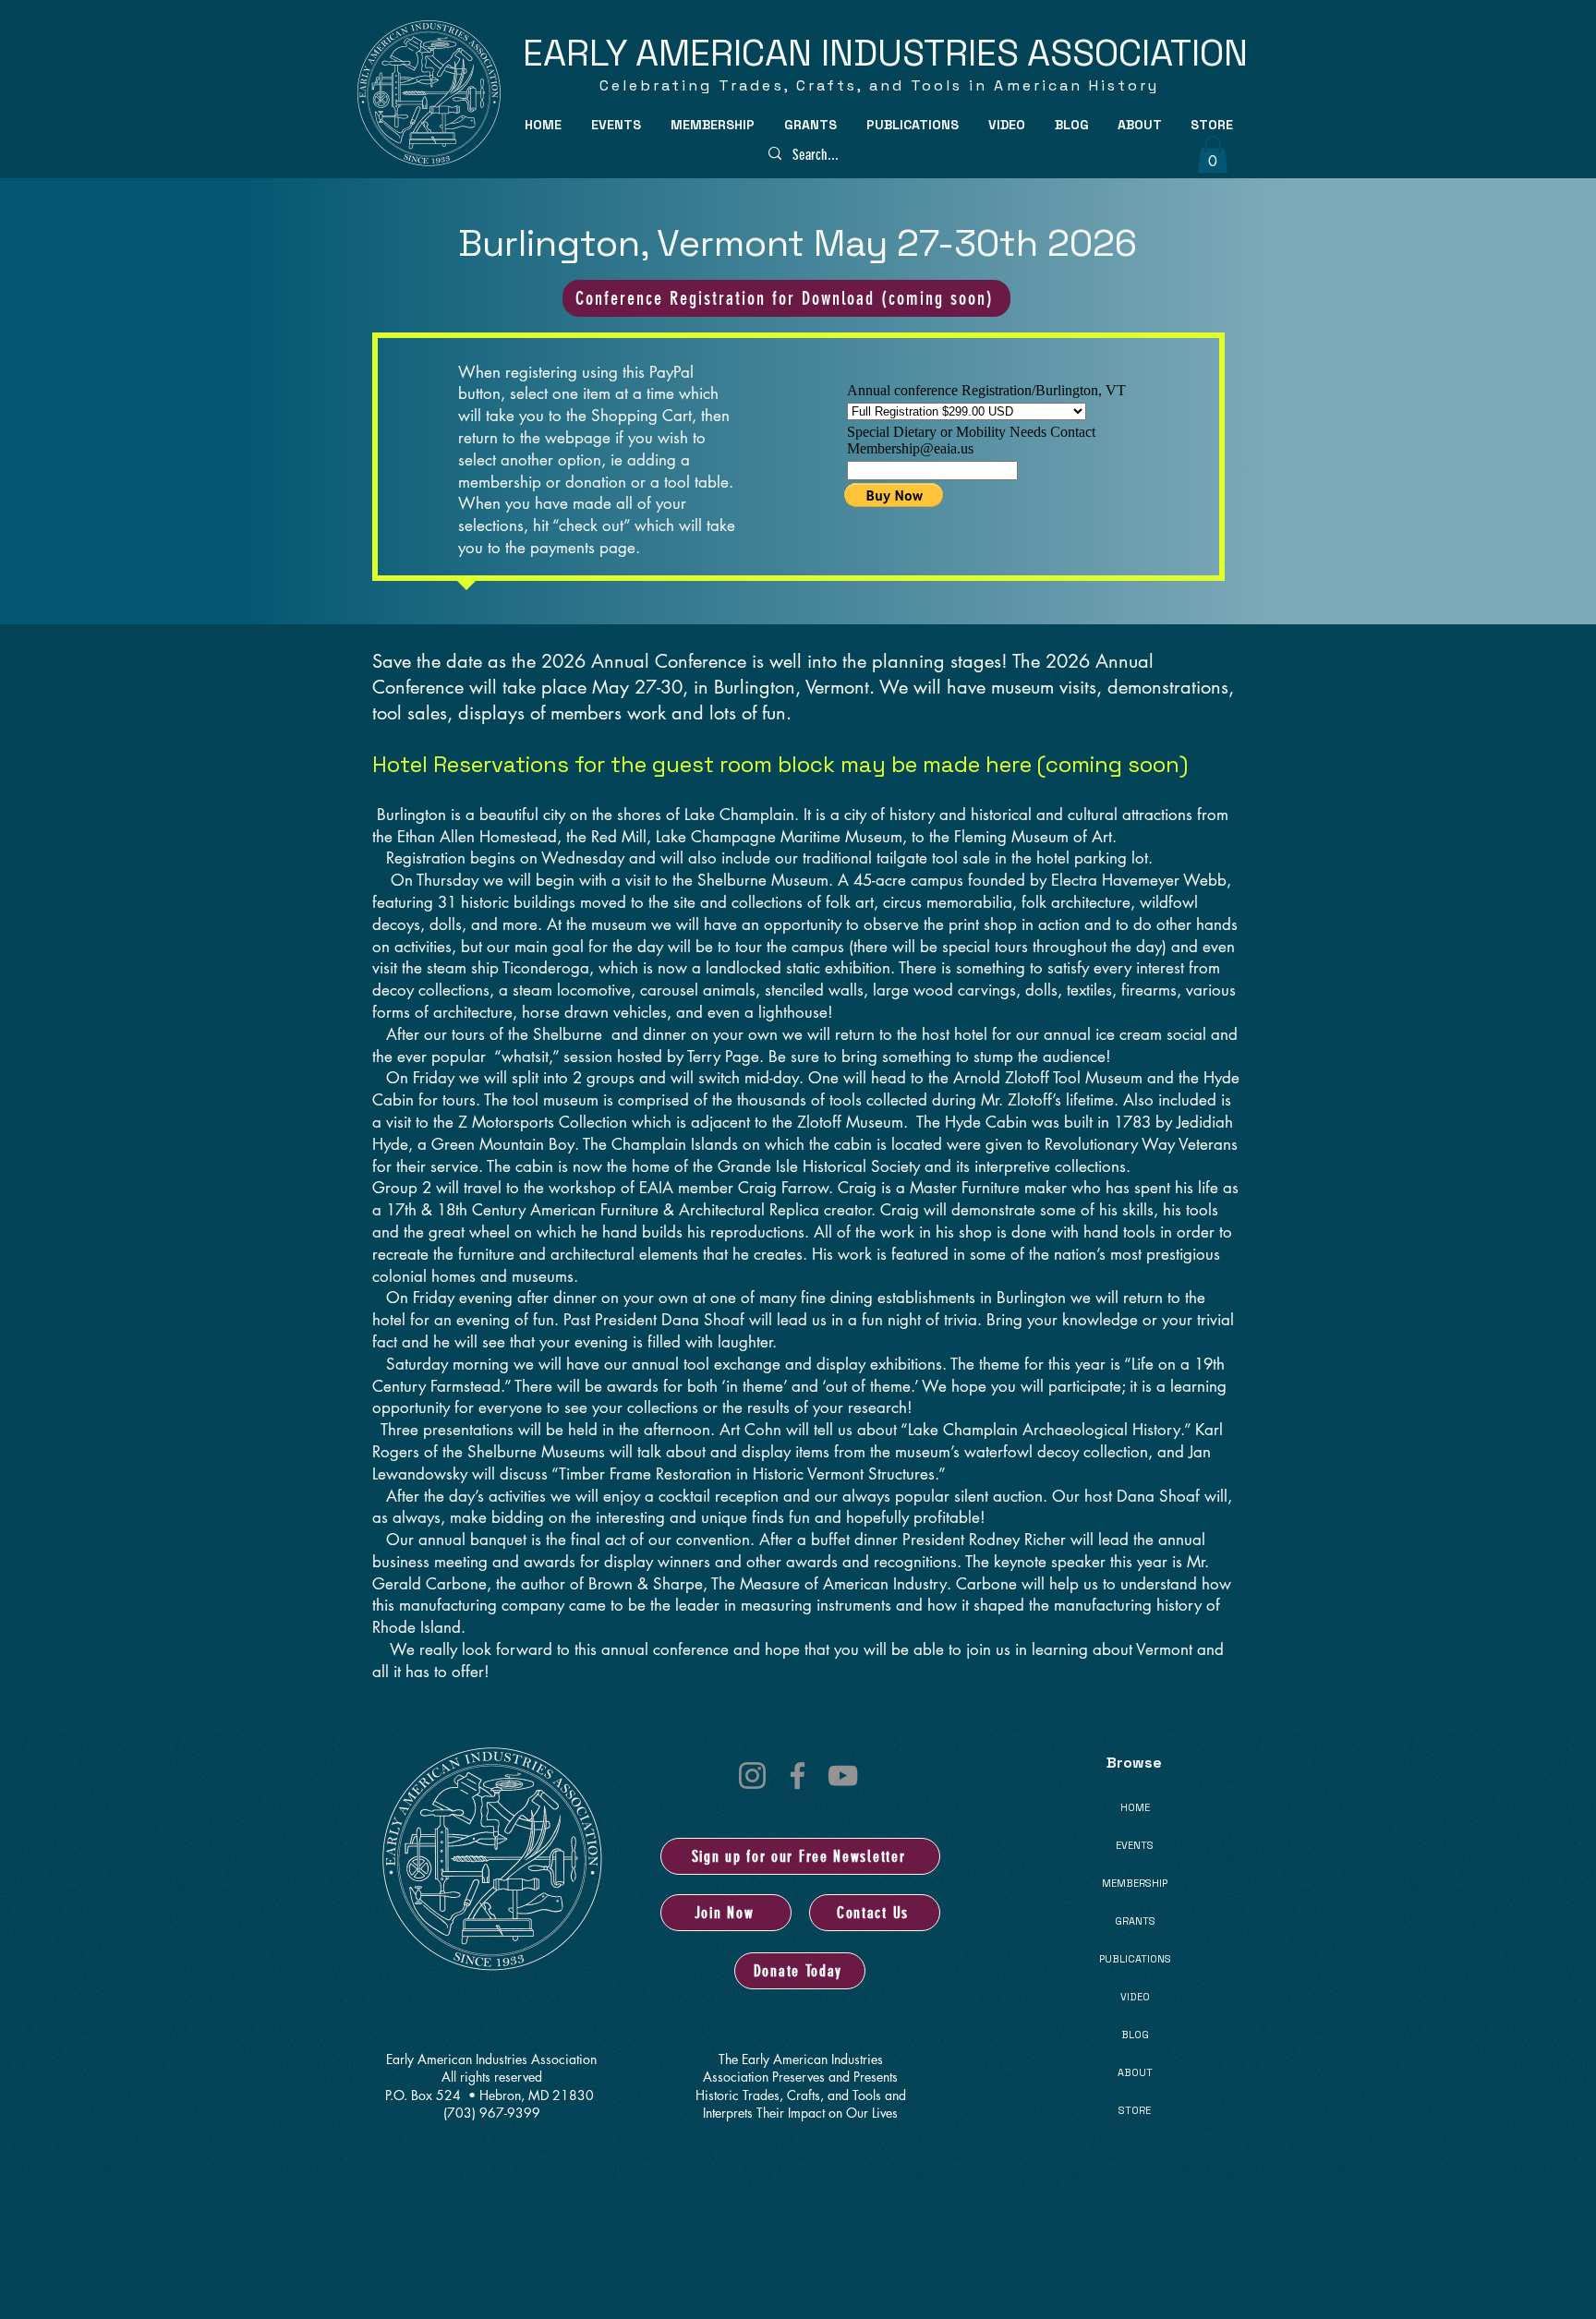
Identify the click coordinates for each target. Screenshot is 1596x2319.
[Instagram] (752, 1775)
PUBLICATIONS (1135, 1959)
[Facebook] (798, 1775)
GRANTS (1135, 1921)
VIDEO (1135, 1997)
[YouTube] (843, 1775)
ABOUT (1135, 2072)
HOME (1135, 1807)
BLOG (1135, 2035)
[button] (617, 125)
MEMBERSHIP (1135, 1883)
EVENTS (1135, 1845)
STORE (1135, 2110)
